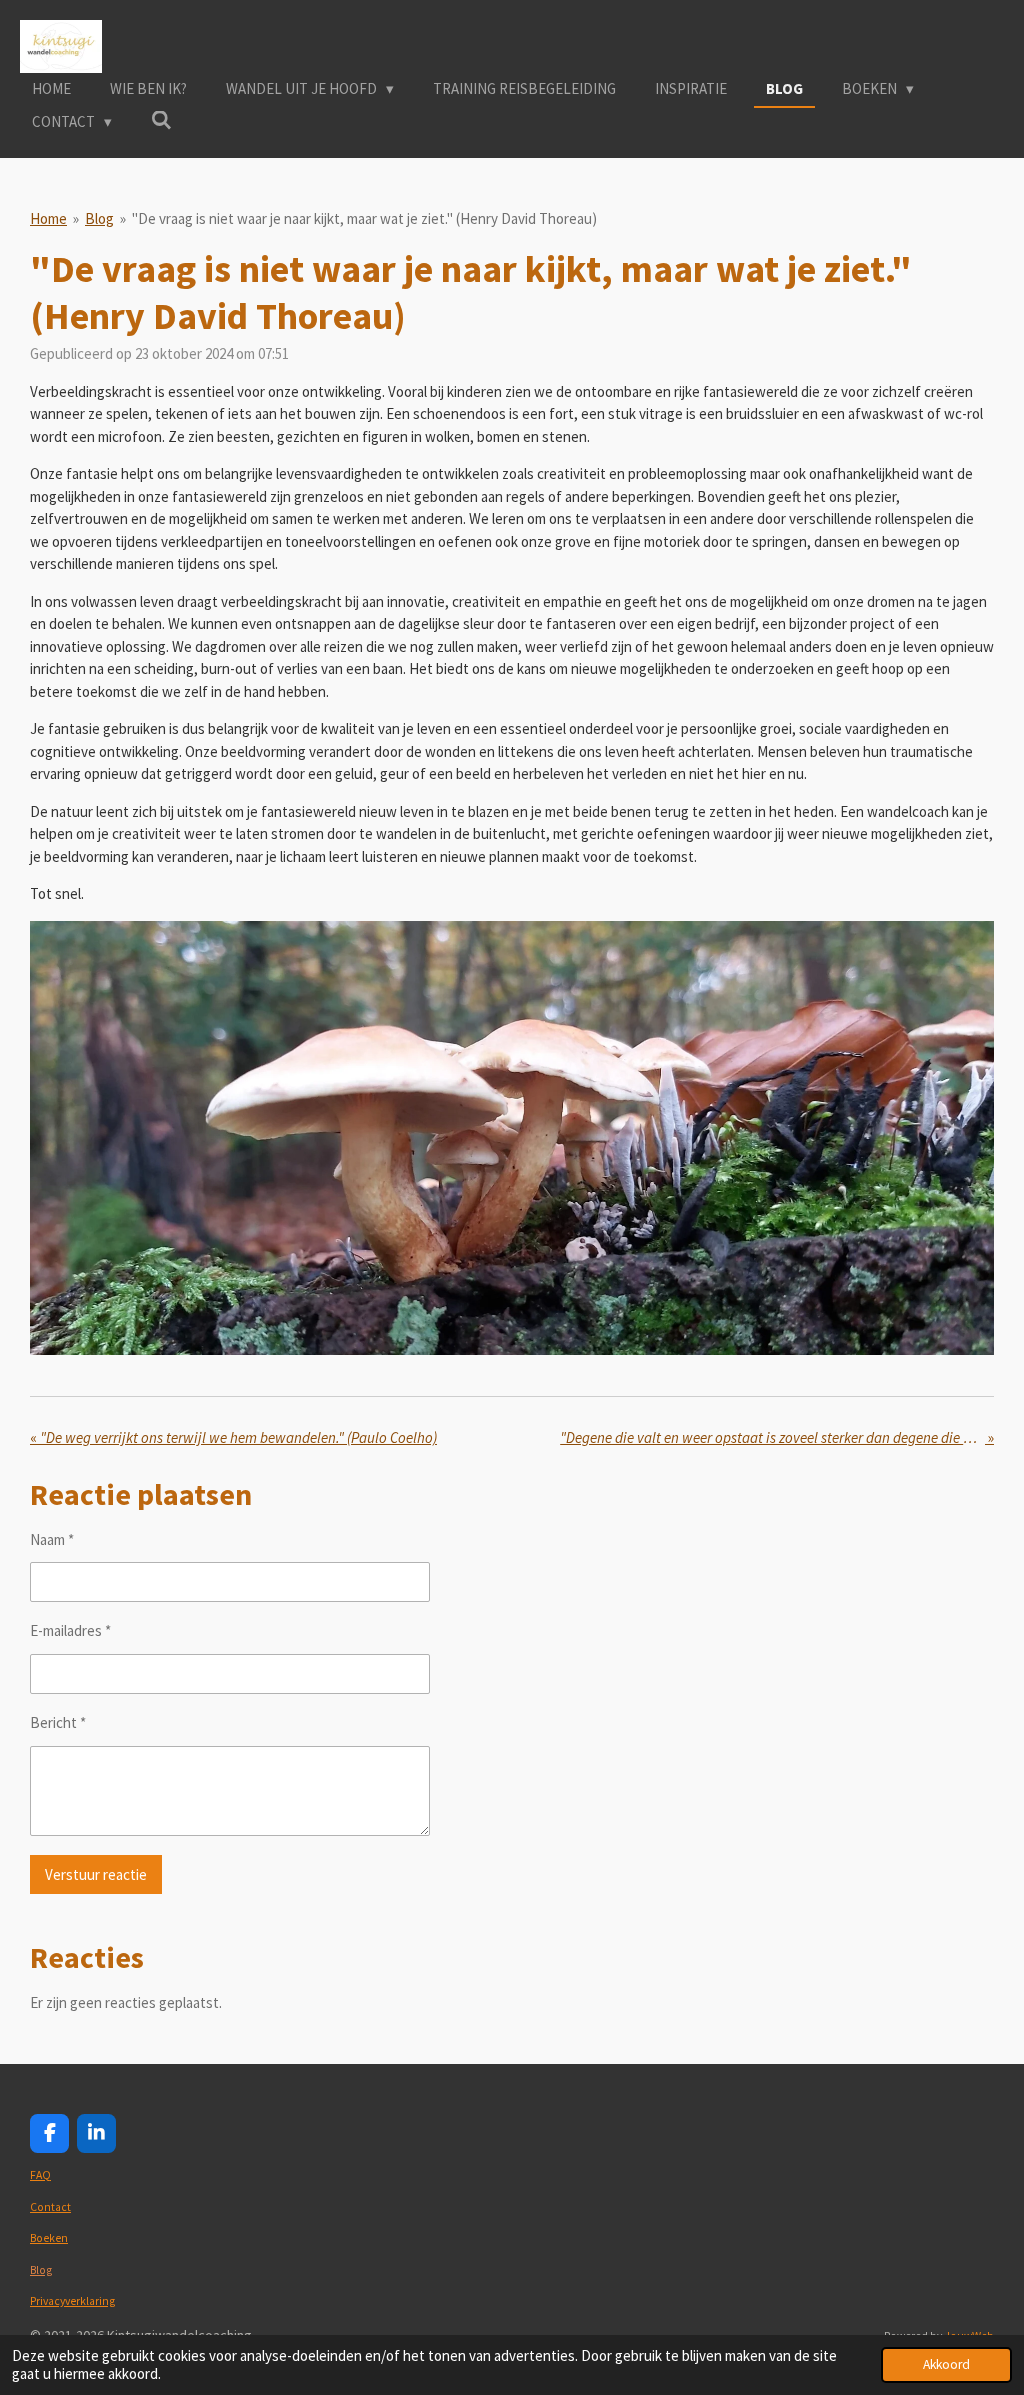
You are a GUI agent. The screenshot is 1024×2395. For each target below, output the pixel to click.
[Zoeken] (161, 120)
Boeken (49, 2238)
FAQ (40, 2175)
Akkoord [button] (946, 2364)
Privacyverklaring (72, 2301)
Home (48, 218)
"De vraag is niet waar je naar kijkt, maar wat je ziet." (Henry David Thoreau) (364, 218)
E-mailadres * (70, 1630)
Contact (50, 2207)
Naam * (52, 1539)
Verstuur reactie (96, 1874)
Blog (99, 218)
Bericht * (58, 1722)
